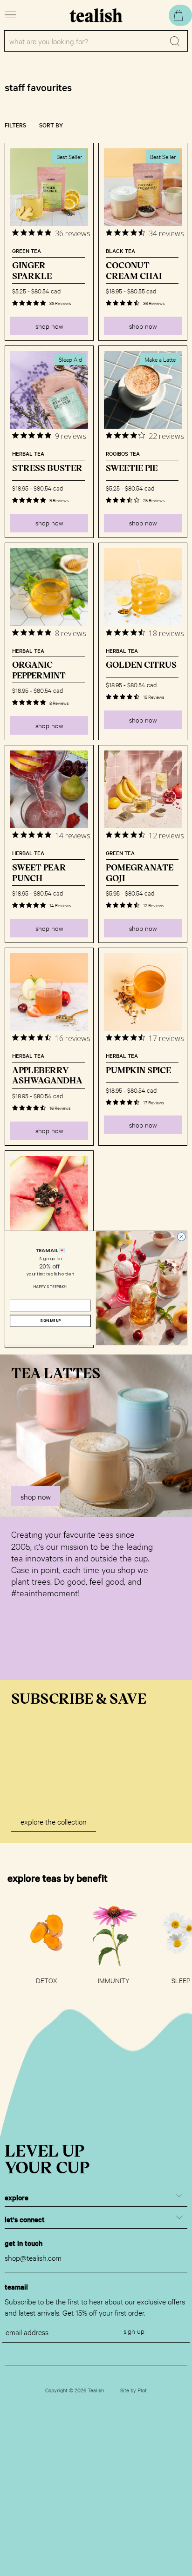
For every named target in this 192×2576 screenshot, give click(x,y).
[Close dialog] (181, 1237)
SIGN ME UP (51, 1321)
